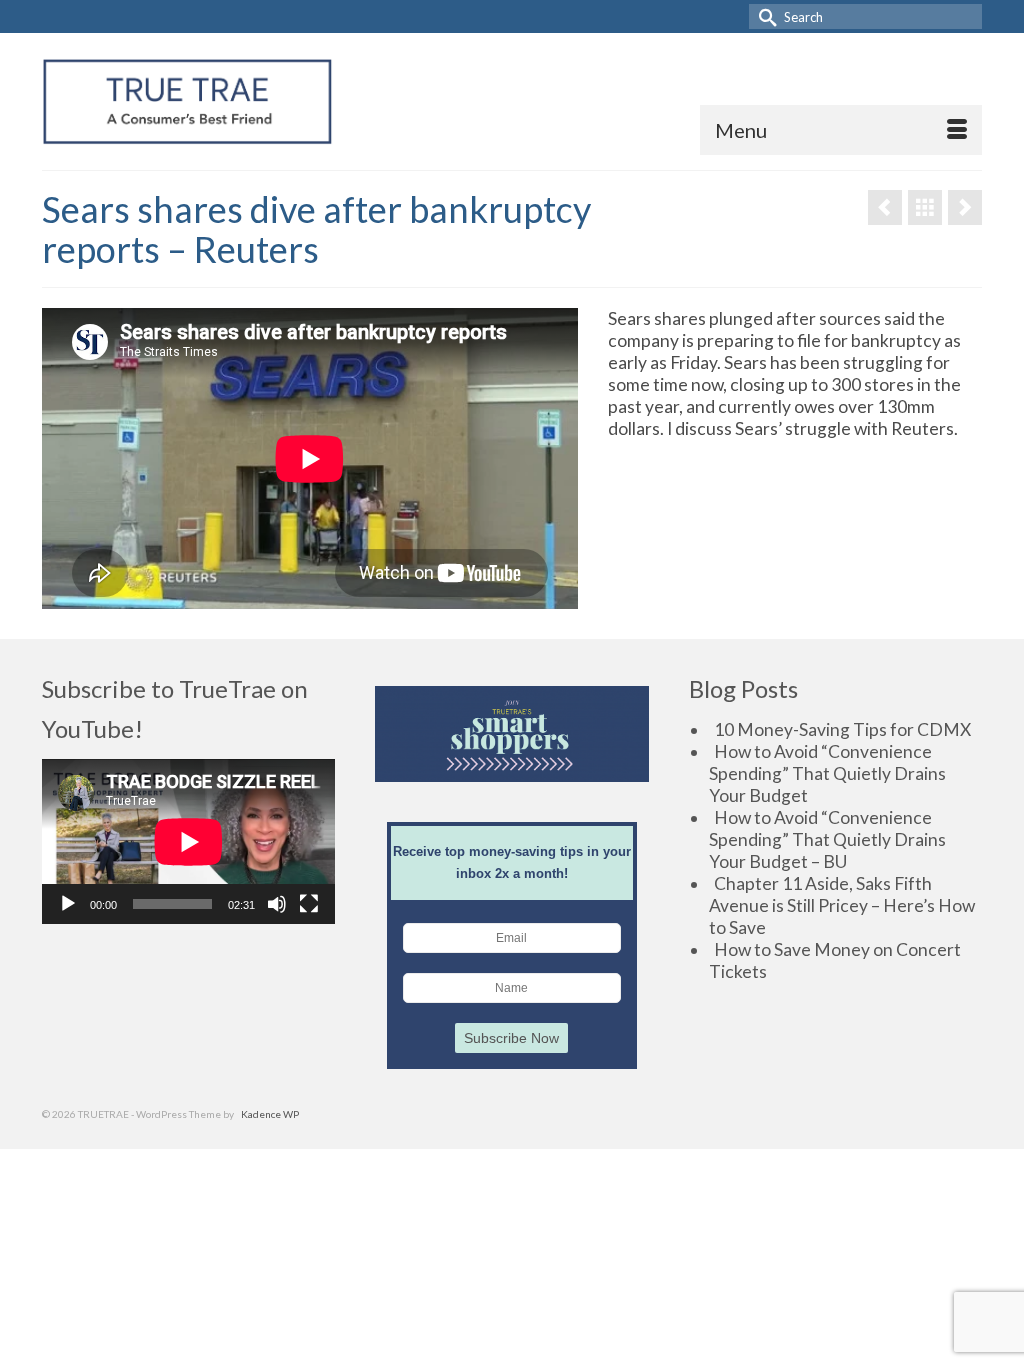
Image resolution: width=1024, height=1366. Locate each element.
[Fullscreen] (309, 904)
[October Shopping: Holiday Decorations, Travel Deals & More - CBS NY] (885, 207)
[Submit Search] (764, 16)
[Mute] (277, 904)
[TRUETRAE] (187, 101)
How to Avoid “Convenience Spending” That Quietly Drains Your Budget (827, 773)
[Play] (68, 904)
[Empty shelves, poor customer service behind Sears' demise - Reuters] (965, 207)
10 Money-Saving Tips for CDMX (842, 729)
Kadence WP (270, 1114)
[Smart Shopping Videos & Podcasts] (925, 207)
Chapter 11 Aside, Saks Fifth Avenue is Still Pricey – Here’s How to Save (842, 905)
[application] (188, 841)
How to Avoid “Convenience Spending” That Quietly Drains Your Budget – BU (827, 839)
